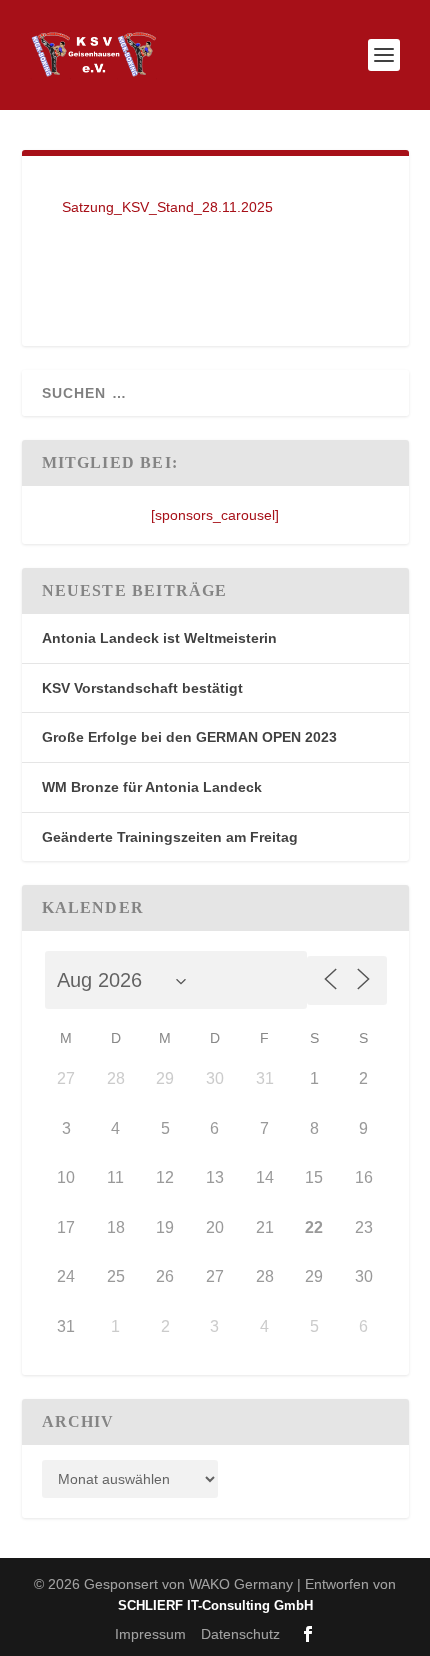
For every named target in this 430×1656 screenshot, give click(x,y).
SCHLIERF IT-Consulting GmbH (215, 1605)
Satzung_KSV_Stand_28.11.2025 (167, 207)
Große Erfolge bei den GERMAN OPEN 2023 (189, 737)
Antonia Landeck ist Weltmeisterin (159, 638)
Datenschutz (240, 1634)
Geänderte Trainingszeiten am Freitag (170, 837)
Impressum (150, 1634)
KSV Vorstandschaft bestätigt (142, 688)
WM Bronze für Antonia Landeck (152, 787)
